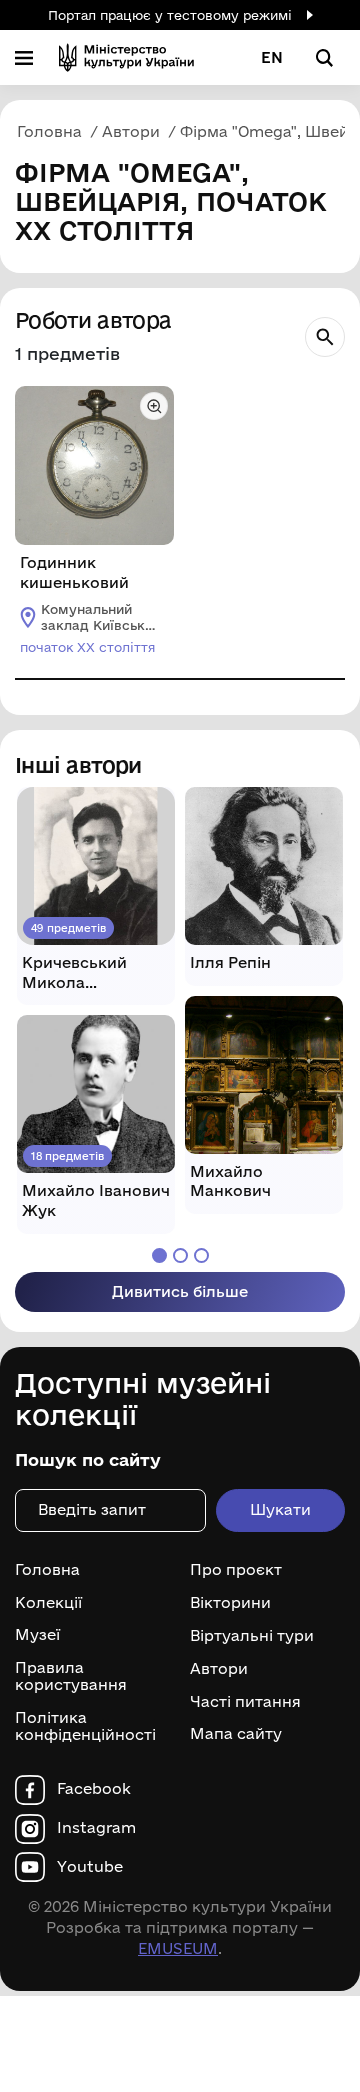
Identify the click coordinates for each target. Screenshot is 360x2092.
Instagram (96, 1828)
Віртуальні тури (252, 1636)
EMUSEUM (178, 1948)
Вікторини (230, 1603)
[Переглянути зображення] (154, 406)
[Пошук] (325, 337)
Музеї (37, 1635)
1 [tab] (159, 1255)
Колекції (48, 1603)
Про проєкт (236, 1570)
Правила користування (71, 1676)
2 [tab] (180, 1255)
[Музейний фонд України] (126, 57)
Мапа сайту (236, 1734)
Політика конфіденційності (85, 1726)
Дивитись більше (180, 1291)
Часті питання (245, 1701)
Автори (219, 1669)
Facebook (94, 1789)
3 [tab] (201, 1255)
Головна (47, 1570)
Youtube (90, 1867)
